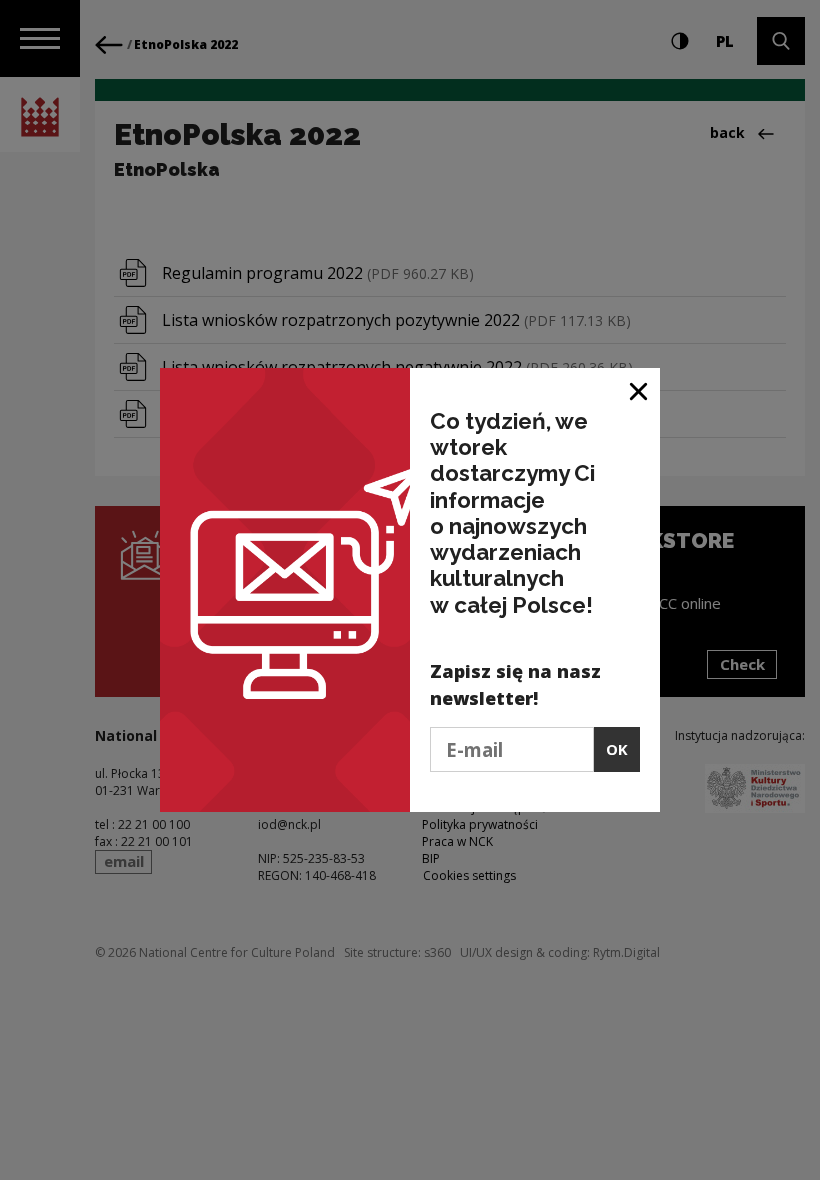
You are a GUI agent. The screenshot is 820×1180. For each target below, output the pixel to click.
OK (617, 749)
